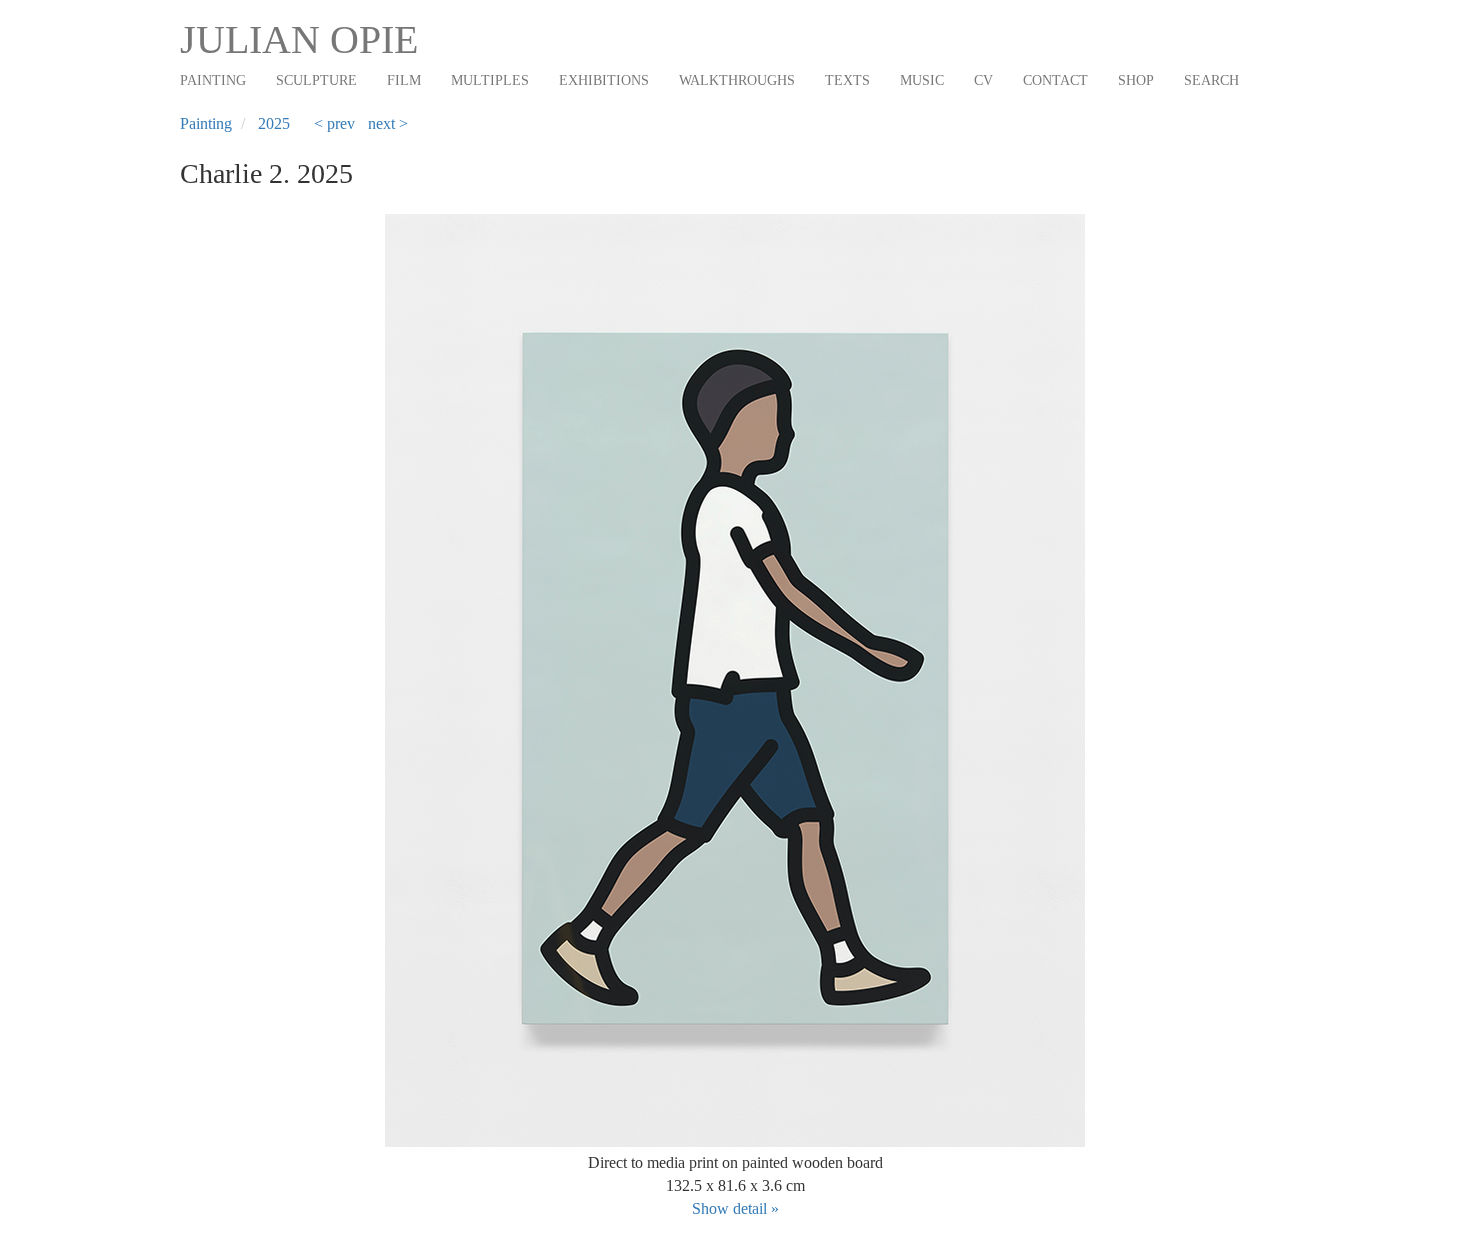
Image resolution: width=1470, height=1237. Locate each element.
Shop (1136, 80)
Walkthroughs (737, 80)
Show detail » (735, 1208)
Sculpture (316, 80)
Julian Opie (299, 39)
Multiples (490, 80)
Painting (213, 80)
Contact (1055, 80)
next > (388, 123)
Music (922, 80)
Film (404, 80)
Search (1211, 80)
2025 (274, 123)
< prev (334, 123)
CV (983, 80)
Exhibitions (604, 80)
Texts (847, 80)
